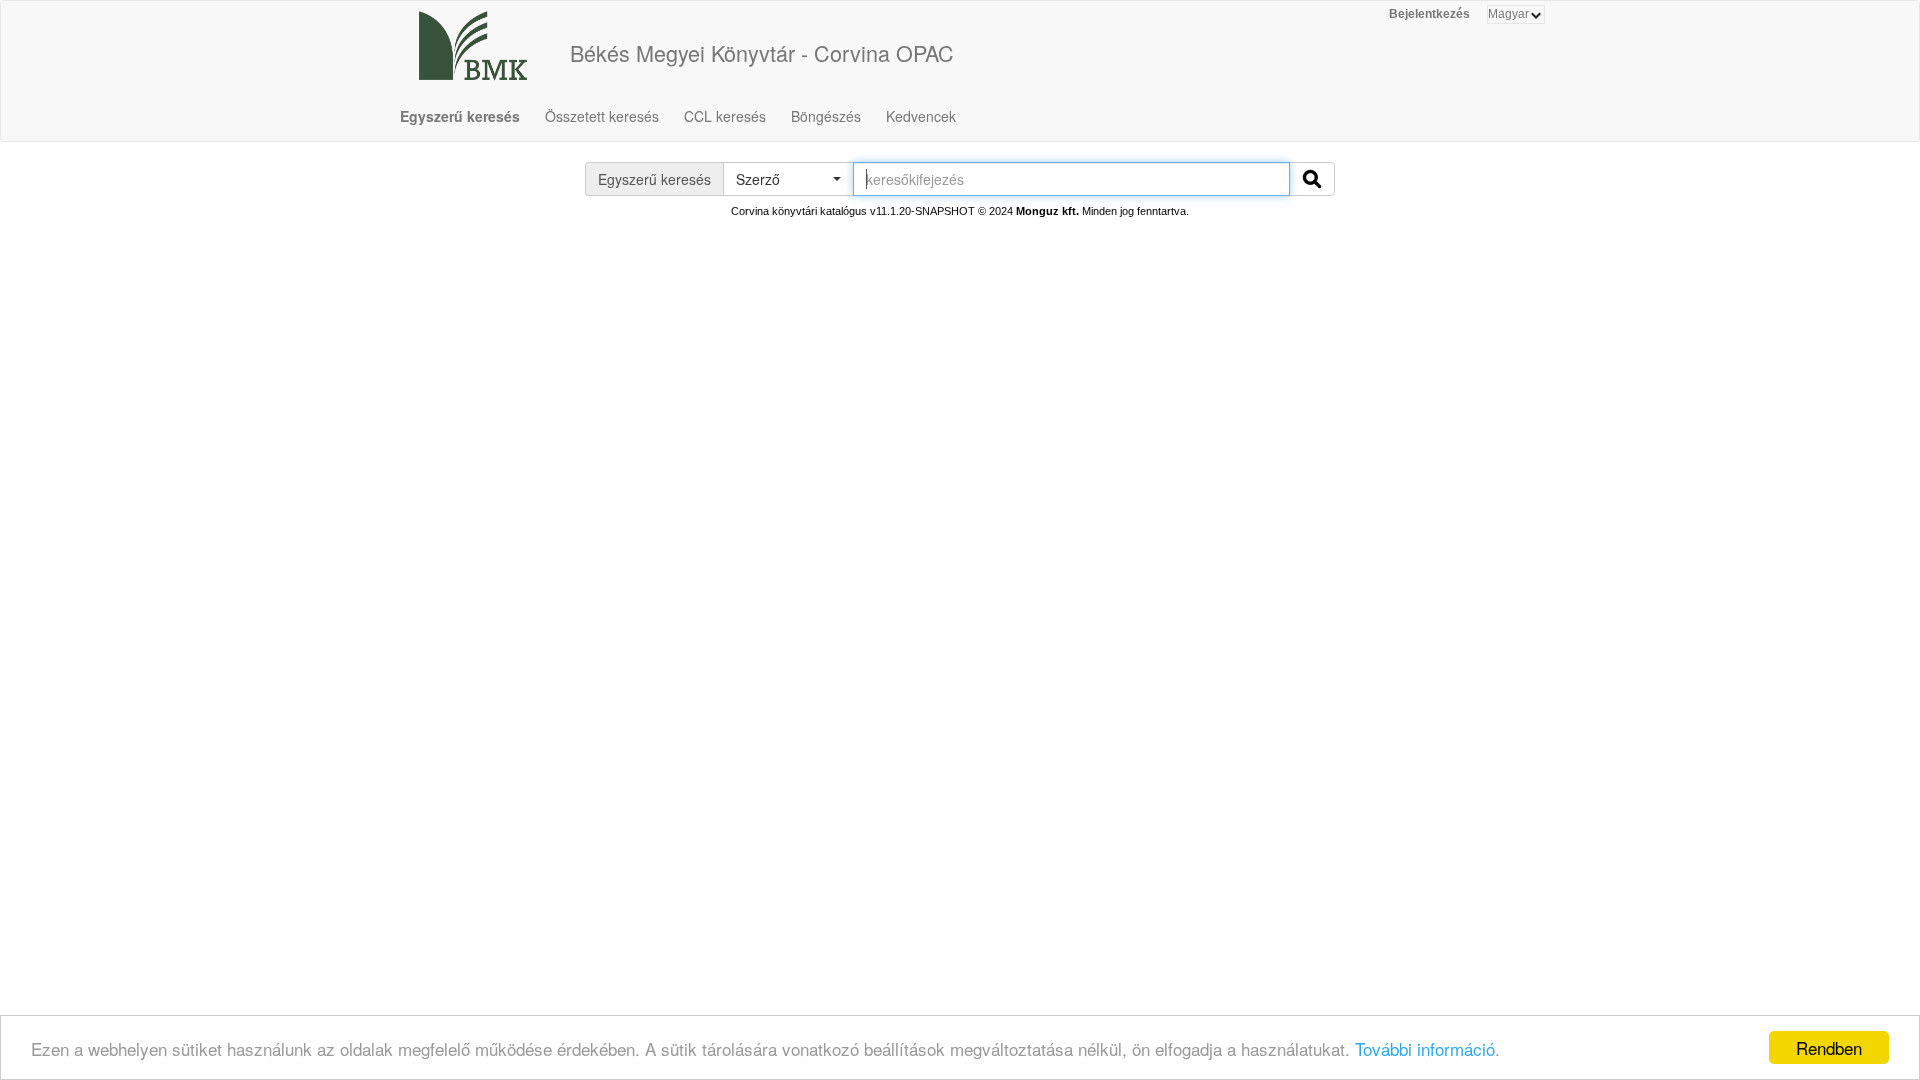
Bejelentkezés (1429, 14)
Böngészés (826, 116)
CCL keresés (725, 116)
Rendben (1829, 1047)
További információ (1425, 1048)
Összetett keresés (602, 116)
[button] (788, 179)
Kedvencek (921, 116)
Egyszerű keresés (460, 116)
